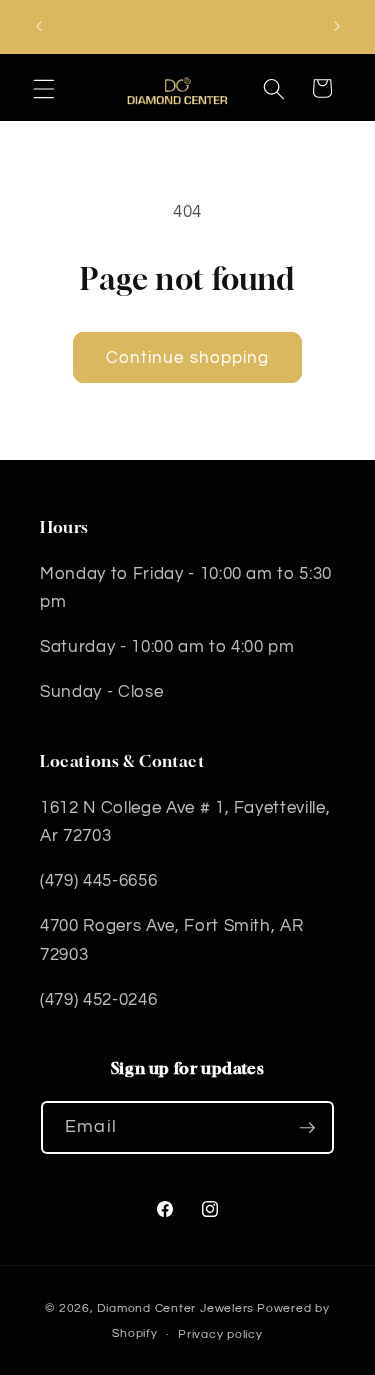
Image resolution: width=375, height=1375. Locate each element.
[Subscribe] (307, 1128)
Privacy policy (220, 1334)
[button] (44, 88)
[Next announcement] (337, 27)
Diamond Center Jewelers (175, 1308)
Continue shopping (188, 357)
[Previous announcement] (39, 27)
